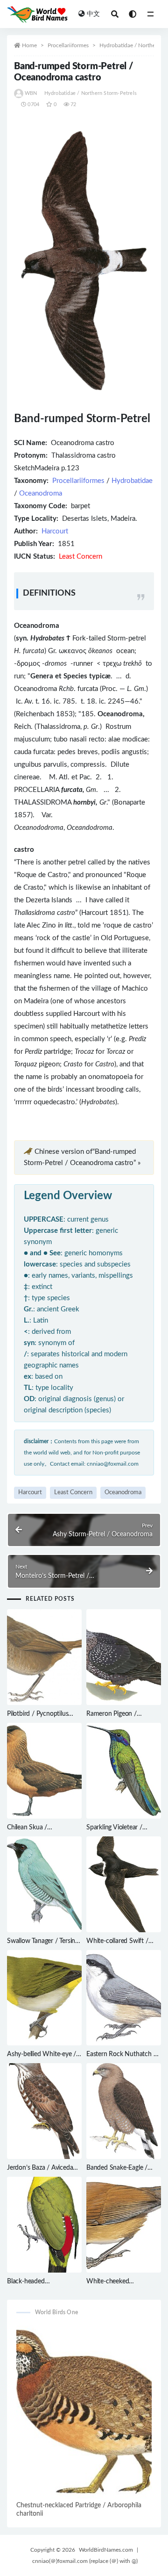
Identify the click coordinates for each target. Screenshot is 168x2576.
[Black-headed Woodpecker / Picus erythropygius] (44, 2225)
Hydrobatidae (132, 481)
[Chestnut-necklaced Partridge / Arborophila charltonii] (84, 2412)
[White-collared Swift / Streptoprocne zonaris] (124, 1884)
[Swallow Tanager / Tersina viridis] (44, 1884)
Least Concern (73, 1493)
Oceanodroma (41, 493)
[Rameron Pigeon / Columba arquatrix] (124, 1657)
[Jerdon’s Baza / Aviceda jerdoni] (44, 2111)
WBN (31, 93)
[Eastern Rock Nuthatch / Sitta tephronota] (124, 1998)
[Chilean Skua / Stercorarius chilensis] (44, 1771)
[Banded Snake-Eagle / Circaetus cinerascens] (124, 2111)
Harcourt (55, 531)
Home (29, 45)
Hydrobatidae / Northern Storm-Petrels (91, 93)
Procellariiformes (68, 45)
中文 (93, 14)
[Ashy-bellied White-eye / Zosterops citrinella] (44, 1998)
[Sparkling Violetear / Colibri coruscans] (124, 1771)
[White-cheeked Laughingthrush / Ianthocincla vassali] (124, 2225)
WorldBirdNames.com (106, 2550)
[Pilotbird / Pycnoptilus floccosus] (44, 1657)
